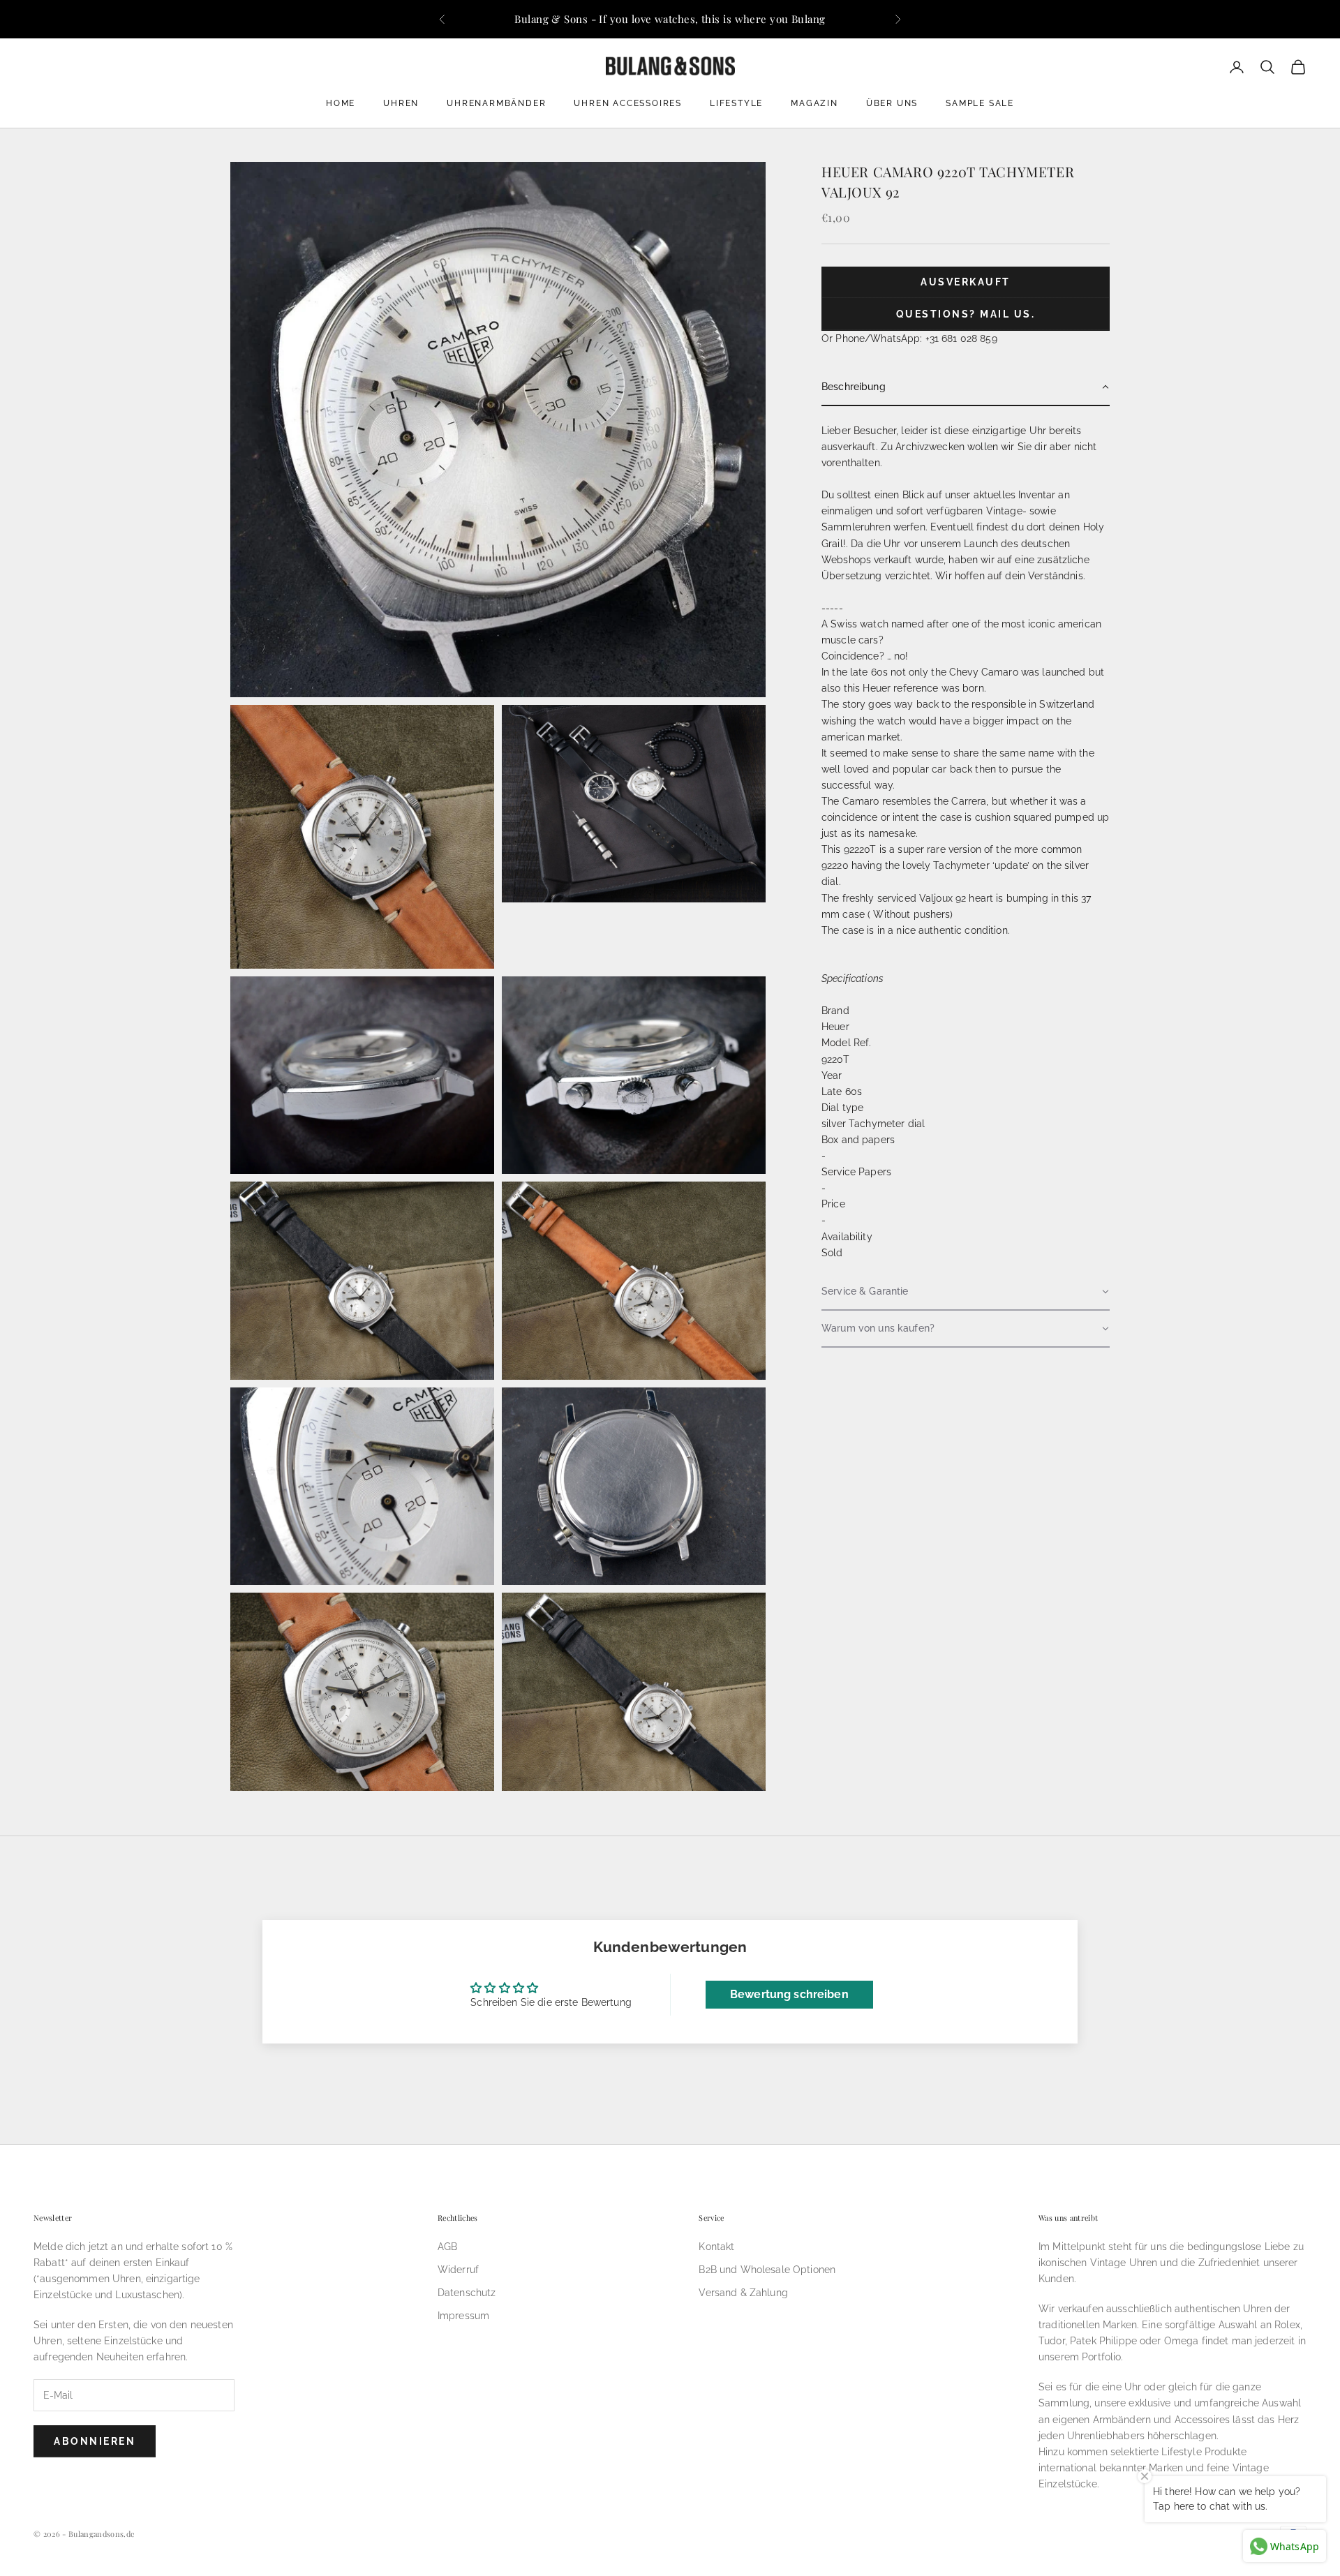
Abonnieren (95, 2441)
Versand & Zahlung (743, 2293)
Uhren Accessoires (628, 103)
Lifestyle (736, 103)
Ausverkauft (966, 283)
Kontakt (716, 2247)
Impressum (463, 2316)
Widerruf (458, 2270)
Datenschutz (467, 2293)
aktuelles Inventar (1015, 496)
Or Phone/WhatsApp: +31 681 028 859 (909, 338)
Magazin (814, 103)
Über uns (892, 103)
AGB (447, 2247)
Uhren (401, 103)
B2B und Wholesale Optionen (767, 2270)
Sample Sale (980, 103)
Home (341, 103)
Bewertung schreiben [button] (789, 1994)
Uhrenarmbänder (496, 103)
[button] (966, 388)
